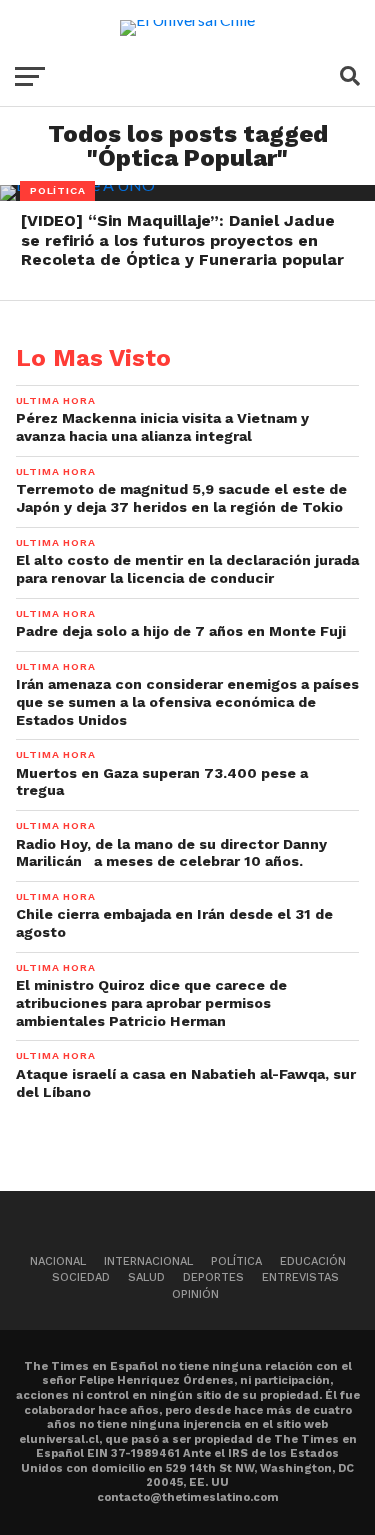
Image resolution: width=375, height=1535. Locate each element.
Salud (146, 1277)
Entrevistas (300, 1277)
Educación (313, 1261)
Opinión (195, 1294)
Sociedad (81, 1277)
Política (236, 1261)
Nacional (58, 1261)
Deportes (213, 1277)
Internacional (148, 1261)
